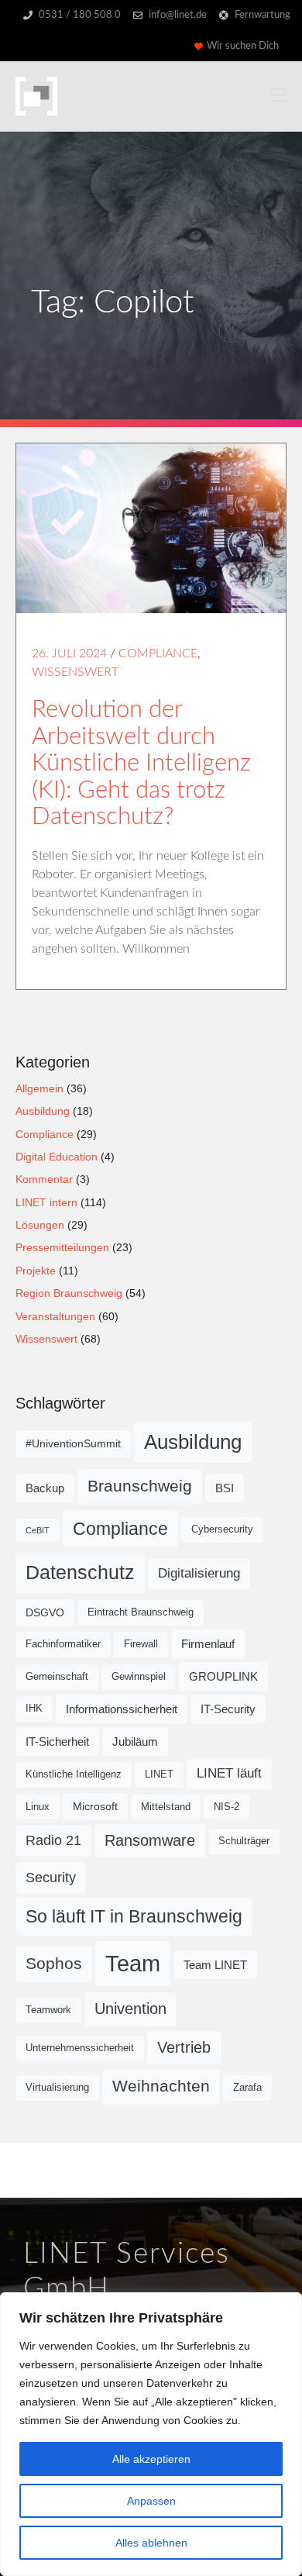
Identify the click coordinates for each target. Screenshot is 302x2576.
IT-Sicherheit (57, 1741)
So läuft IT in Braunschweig (134, 1916)
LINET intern (46, 1202)
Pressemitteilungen (62, 1247)
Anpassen (151, 2501)
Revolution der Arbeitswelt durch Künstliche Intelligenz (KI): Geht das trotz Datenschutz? (141, 763)
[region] (151, 2434)
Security (51, 1878)
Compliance (158, 653)
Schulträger (244, 1841)
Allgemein (39, 1088)
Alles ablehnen (151, 2543)
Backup (45, 1488)
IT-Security (228, 1709)
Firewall (141, 1644)
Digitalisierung (199, 1573)
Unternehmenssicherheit (80, 2048)
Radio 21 (53, 1840)
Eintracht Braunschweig (141, 1612)
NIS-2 (226, 1807)
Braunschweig (140, 1486)
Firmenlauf (208, 1644)
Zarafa (247, 2088)
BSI (225, 1488)
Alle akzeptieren (151, 2459)
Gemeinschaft (57, 1677)
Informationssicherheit (122, 1709)
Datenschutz (80, 1572)
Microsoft (95, 1806)
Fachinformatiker (63, 1644)
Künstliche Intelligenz (74, 1774)
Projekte (36, 1271)
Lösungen (40, 1225)
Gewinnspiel (139, 1677)
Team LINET (215, 1965)
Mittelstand (166, 1807)
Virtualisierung (57, 2088)
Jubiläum (135, 1741)
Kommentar (44, 1179)
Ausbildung (43, 1111)
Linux (38, 1807)
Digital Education (57, 1157)
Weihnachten (161, 2086)
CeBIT (38, 1530)
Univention (130, 2009)
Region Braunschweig (69, 1293)
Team (133, 1963)
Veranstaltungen (55, 1316)
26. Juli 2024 (69, 653)
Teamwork (48, 2010)
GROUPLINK (223, 1676)
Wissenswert (75, 672)
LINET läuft (229, 1773)
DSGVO (45, 1612)
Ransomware (150, 1840)
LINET (159, 1774)
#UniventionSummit (73, 1443)
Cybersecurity (222, 1529)
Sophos (54, 1964)
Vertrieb (184, 2047)
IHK (34, 1709)
